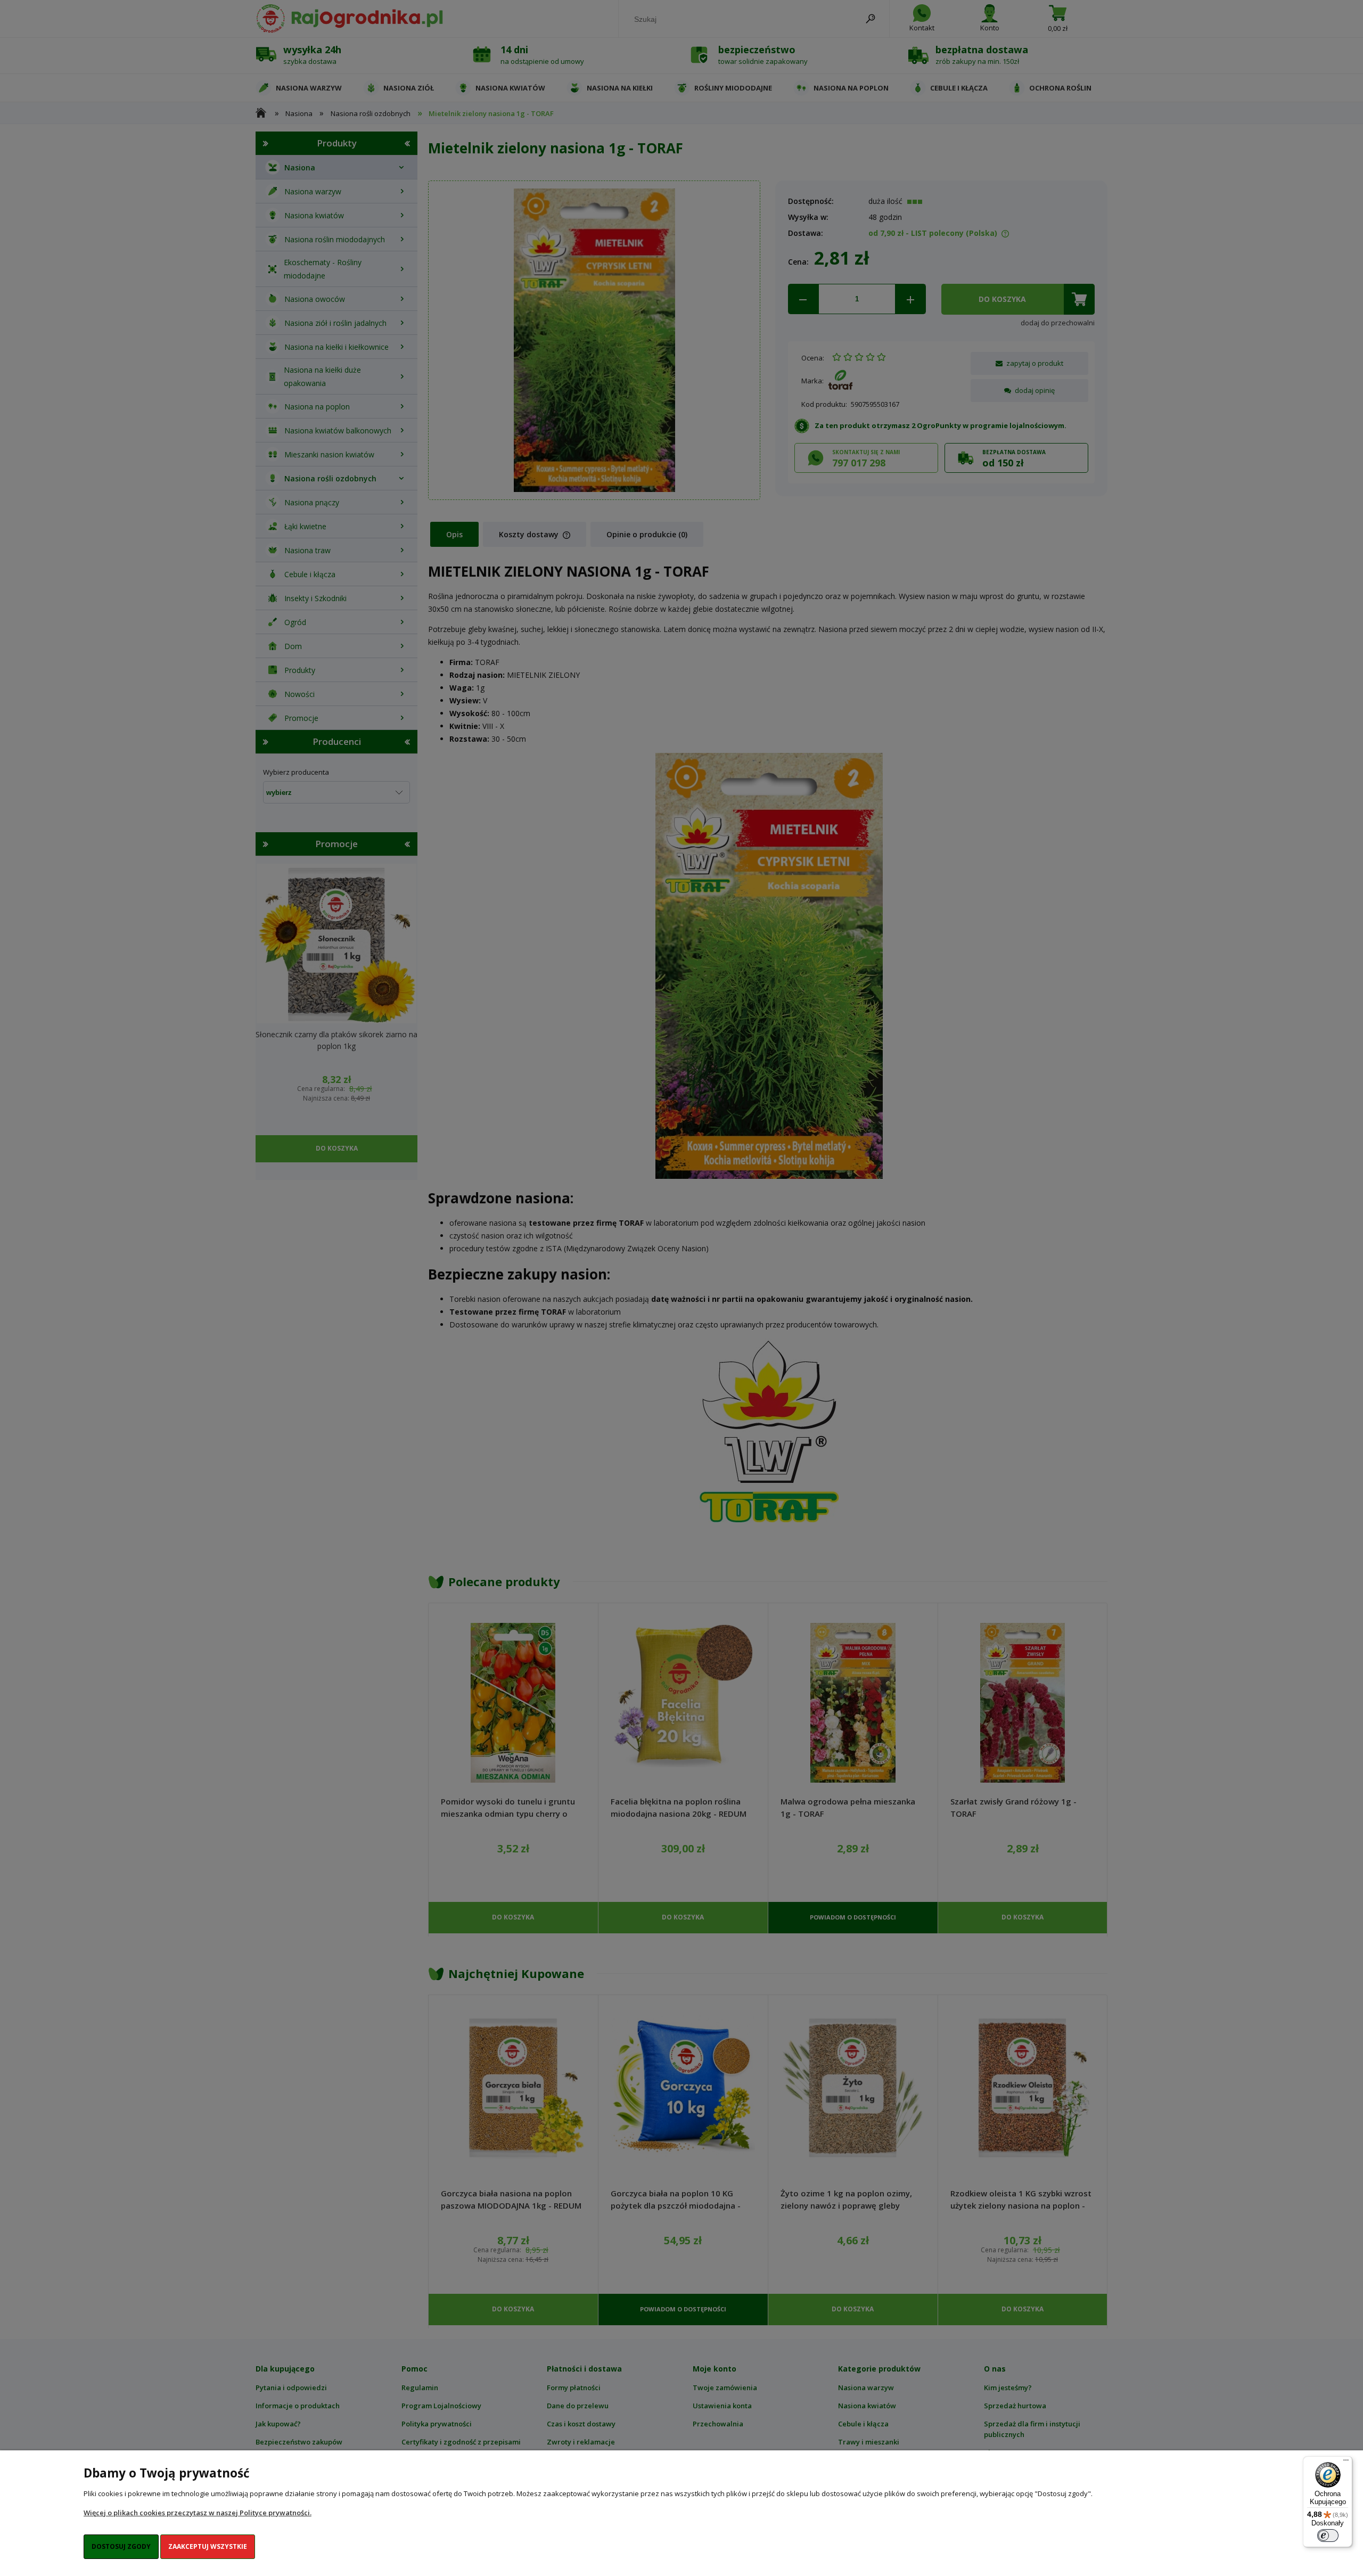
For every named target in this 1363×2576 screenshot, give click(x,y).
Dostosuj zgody (121, 2546)
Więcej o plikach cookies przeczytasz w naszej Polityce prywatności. (198, 2513)
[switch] (1328, 2536)
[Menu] (1346, 2463)
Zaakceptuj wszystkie (208, 2546)
